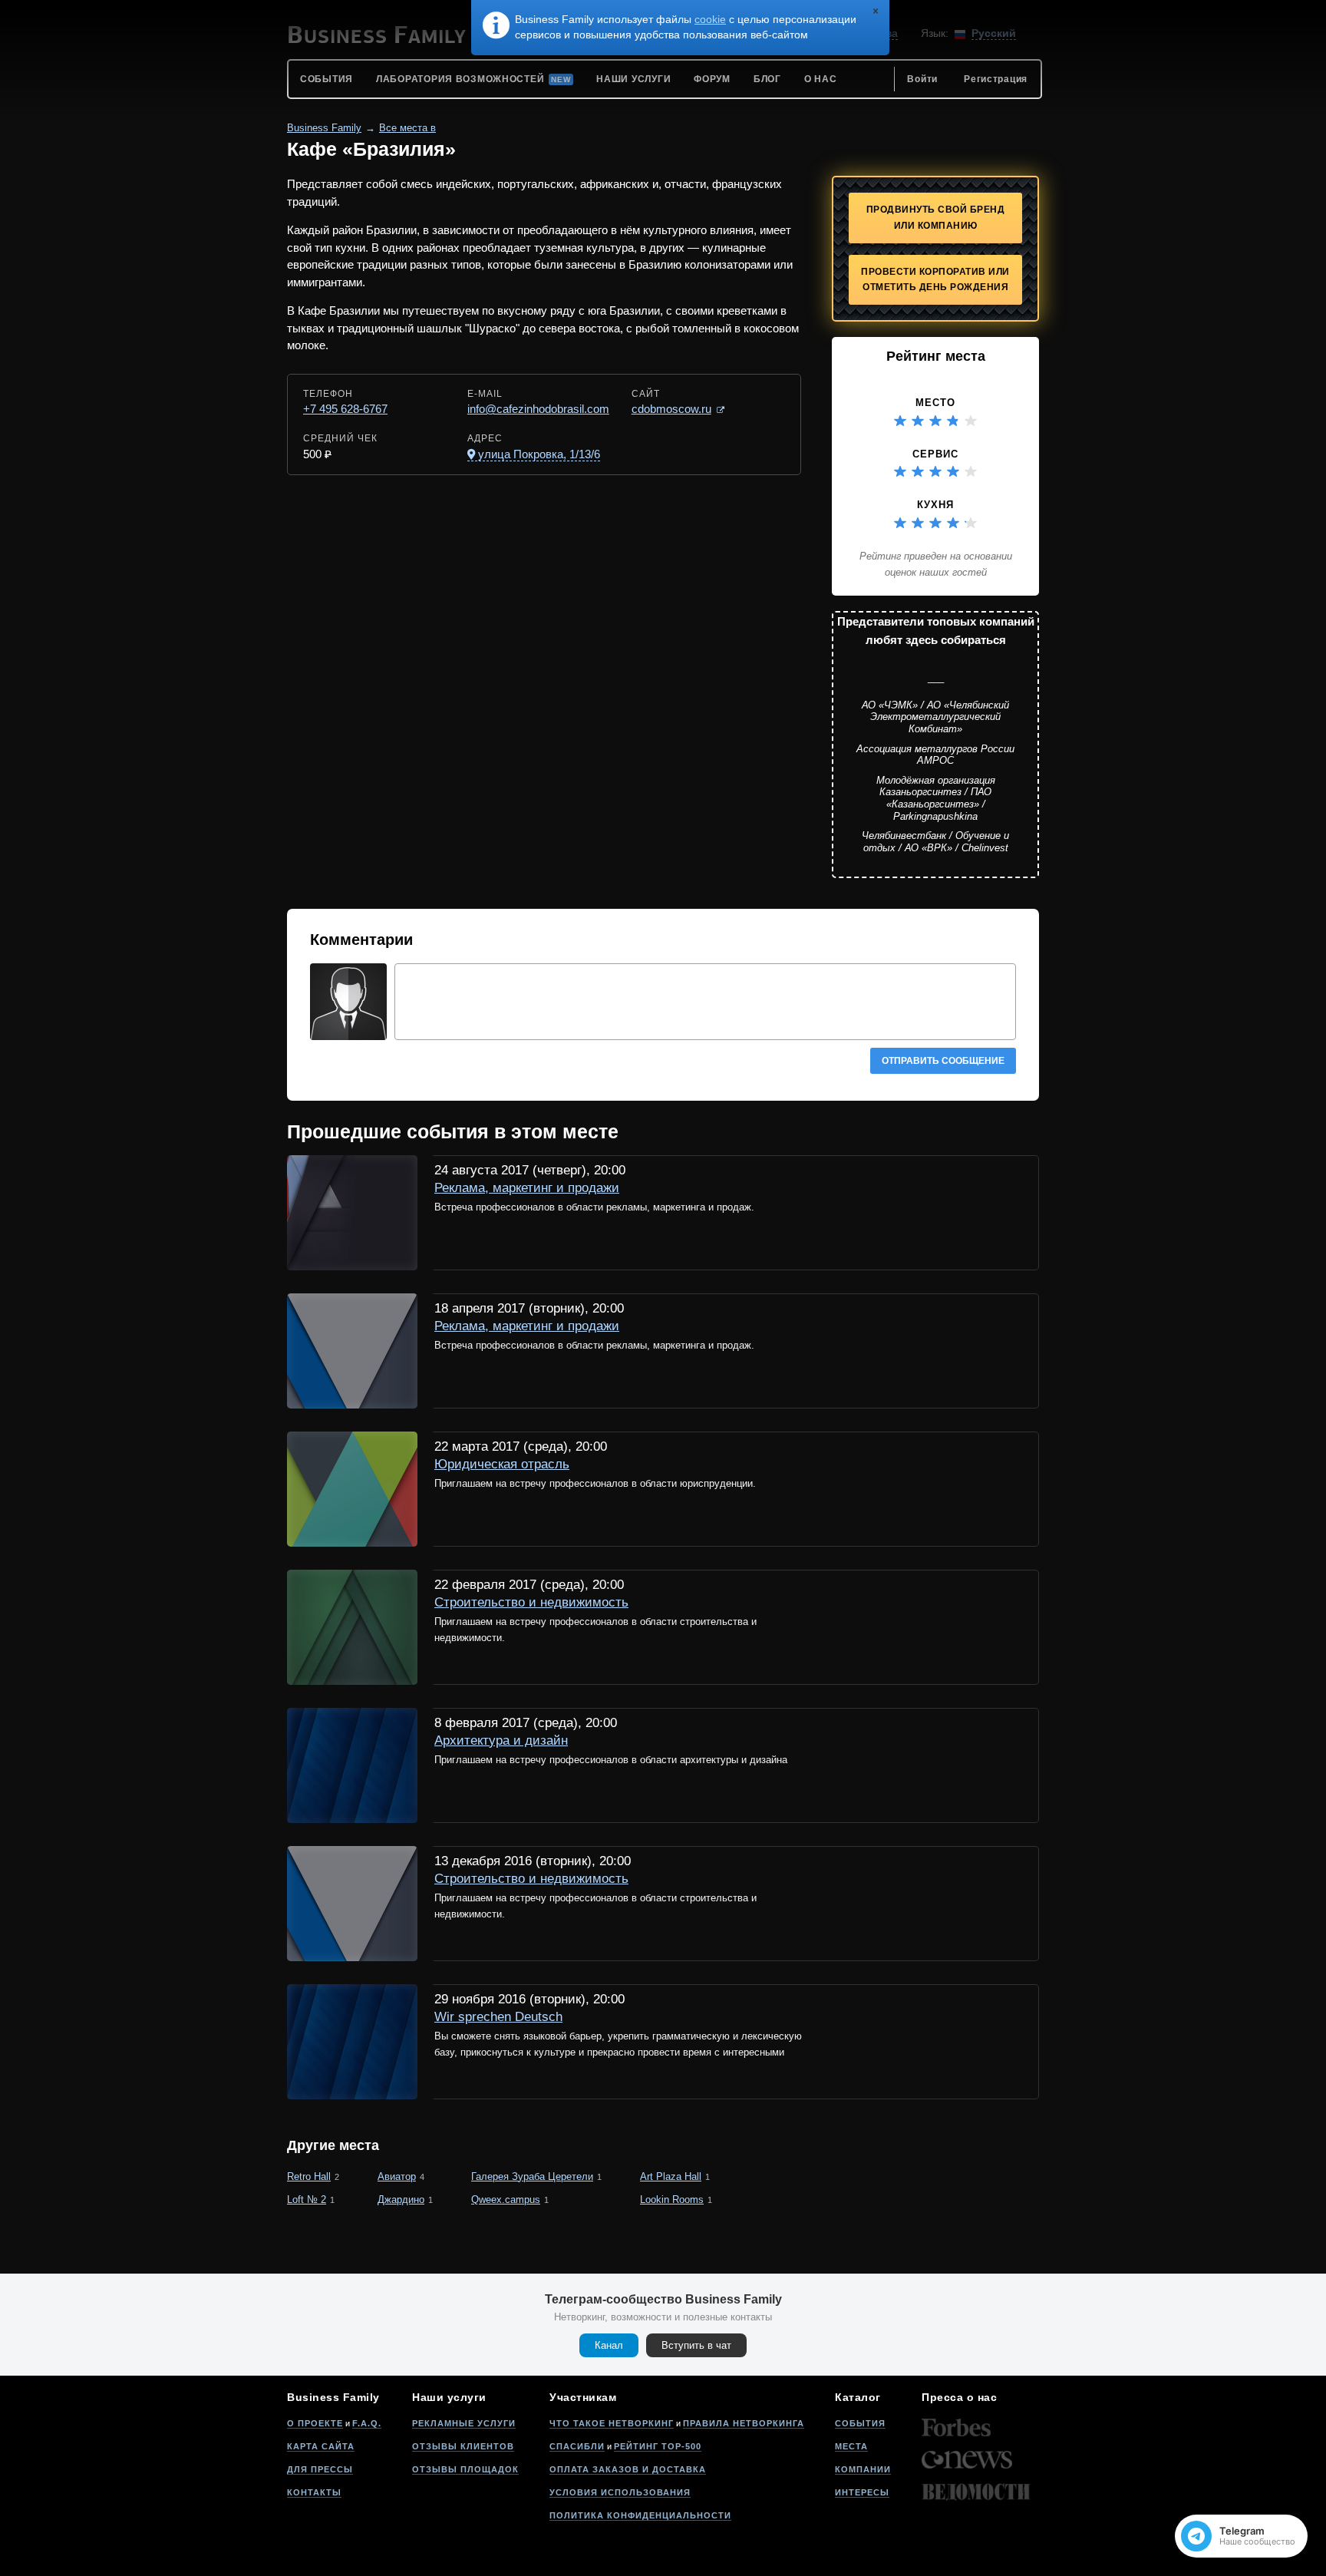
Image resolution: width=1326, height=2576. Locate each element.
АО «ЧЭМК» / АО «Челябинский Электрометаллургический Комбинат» (935, 717)
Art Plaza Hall (671, 2176)
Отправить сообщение (943, 1061)
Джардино (401, 2200)
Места (851, 2446)
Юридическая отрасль (502, 1464)
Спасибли (577, 2446)
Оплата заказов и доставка (628, 2469)
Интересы (862, 2492)
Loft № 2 (307, 2200)
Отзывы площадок (465, 2469)
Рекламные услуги (464, 2423)
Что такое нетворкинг (612, 2423)
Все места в (407, 128)
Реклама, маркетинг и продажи (527, 1188)
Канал (609, 2345)
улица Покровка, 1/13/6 (539, 454)
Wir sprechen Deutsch (498, 2017)
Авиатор (397, 2176)
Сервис (935, 454)
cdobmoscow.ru (671, 409)
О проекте (315, 2423)
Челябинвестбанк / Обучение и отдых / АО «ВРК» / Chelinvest (935, 842)
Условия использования (620, 2492)
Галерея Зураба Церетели (532, 2176)
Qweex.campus (506, 2200)
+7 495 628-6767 (345, 409)
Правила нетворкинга (744, 2423)
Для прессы (320, 2469)
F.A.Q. (367, 2423)
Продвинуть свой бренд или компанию (936, 218)
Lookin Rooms (672, 2200)
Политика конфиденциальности (640, 2515)
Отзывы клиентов (463, 2446)
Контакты (314, 2492)
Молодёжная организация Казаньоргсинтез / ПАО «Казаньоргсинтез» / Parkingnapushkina (936, 798)
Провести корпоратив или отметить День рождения (935, 280)
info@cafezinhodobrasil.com (538, 409)
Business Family (324, 128)
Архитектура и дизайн (501, 1740)
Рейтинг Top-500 (658, 2446)
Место (935, 403)
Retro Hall (309, 2176)
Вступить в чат (696, 2345)
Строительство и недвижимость (531, 1602)
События (860, 2423)
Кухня (935, 505)
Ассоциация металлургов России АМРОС (935, 755)
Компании (863, 2469)
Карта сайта (321, 2446)
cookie (710, 19)
